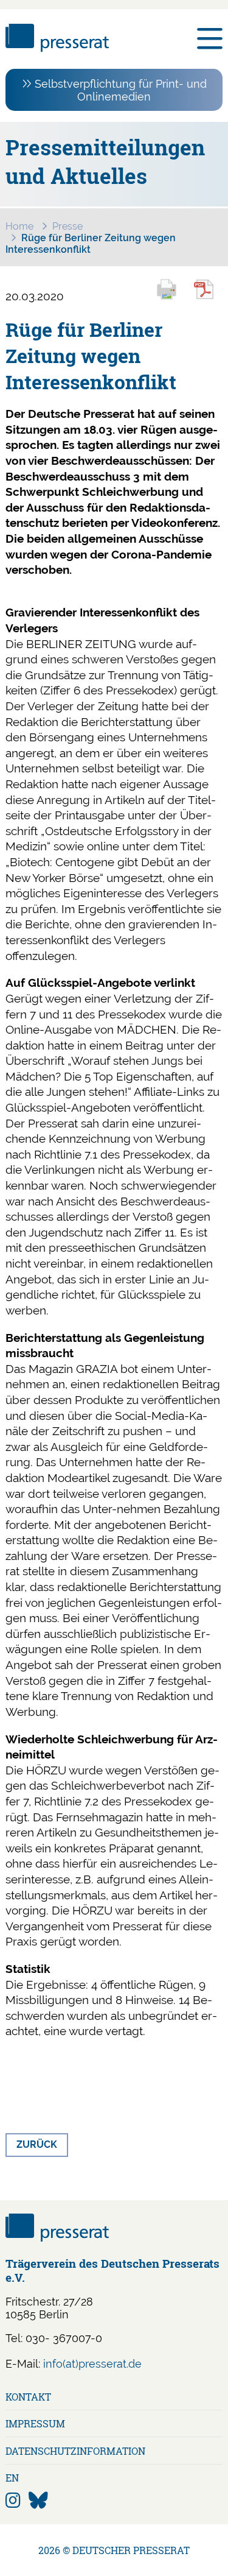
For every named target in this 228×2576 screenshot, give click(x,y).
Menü (210, 39)
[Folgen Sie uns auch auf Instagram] (13, 2501)
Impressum (35, 2423)
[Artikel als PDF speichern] (210, 298)
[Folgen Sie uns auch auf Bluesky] (38, 2501)
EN (12, 2478)
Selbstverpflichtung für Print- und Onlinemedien (121, 90)
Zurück (37, 2144)
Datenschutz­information (75, 2451)
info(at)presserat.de (92, 2364)
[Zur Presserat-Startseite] (57, 48)
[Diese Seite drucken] (172, 298)
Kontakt (28, 2397)
